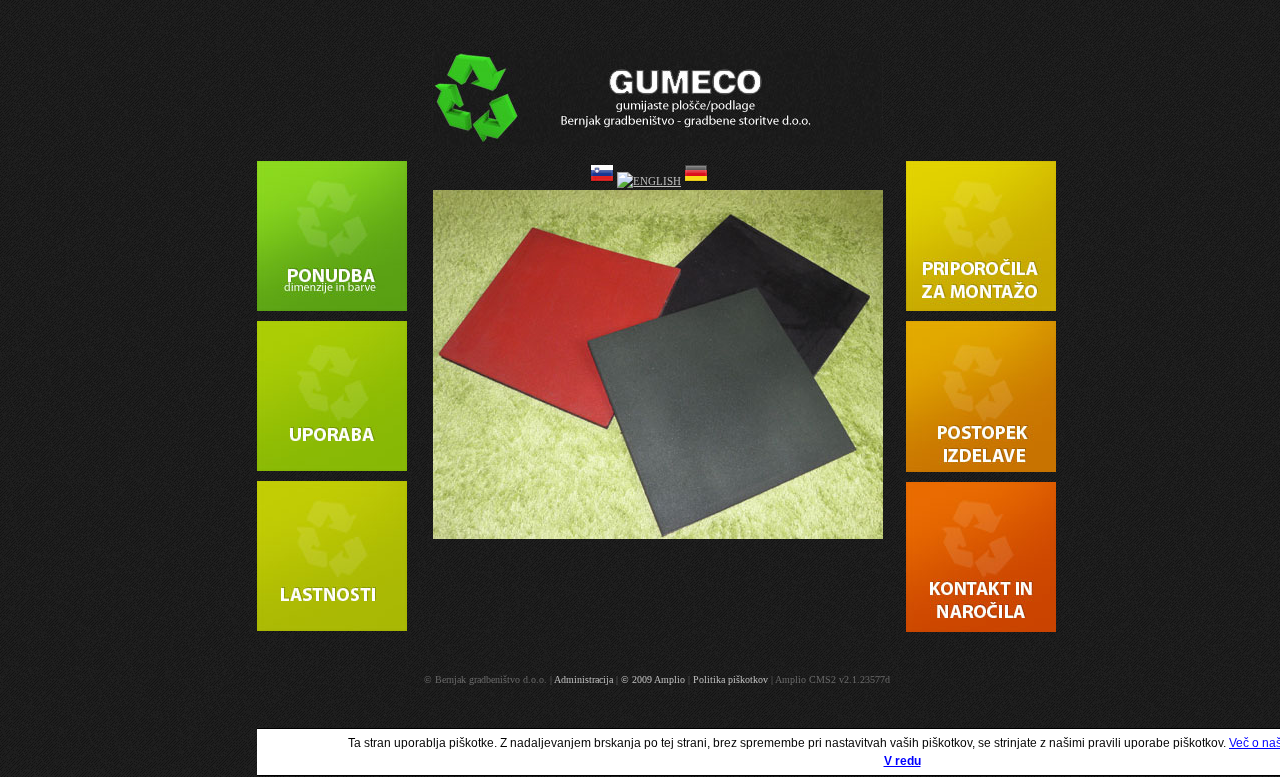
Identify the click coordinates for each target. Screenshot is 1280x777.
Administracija (583, 679)
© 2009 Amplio (653, 679)
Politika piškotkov (730, 679)
